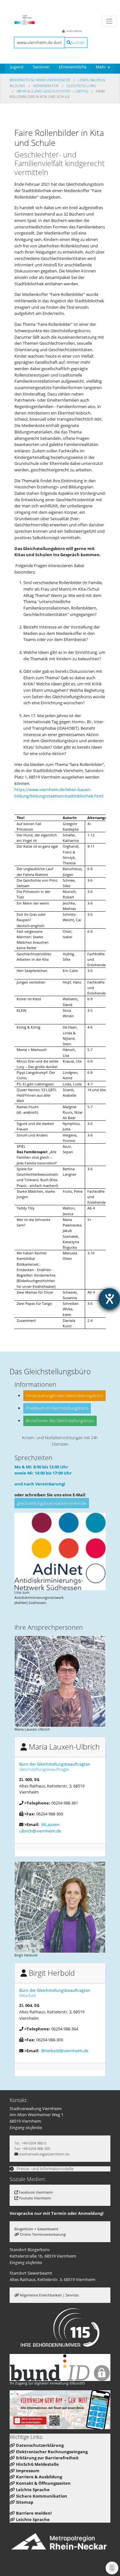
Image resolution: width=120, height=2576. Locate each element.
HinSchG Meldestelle (37, 2464)
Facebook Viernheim (36, 2192)
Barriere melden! (34, 2513)
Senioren (41, 67)
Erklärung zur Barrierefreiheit (47, 2458)
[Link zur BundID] (60, 2367)
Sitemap (25, 2502)
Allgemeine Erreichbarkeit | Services (49, 2295)
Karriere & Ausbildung (39, 2477)
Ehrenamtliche (73, 67)
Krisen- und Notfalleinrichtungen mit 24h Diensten (60, 1441)
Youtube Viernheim (35, 2198)
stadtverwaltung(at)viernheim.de (44, 2154)
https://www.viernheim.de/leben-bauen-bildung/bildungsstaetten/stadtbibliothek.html (59, 793)
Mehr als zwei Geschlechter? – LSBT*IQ (53, 91)
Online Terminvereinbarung (43, 2234)
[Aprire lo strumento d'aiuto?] (109, 1299)
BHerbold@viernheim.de (65, 2051)
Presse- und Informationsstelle (45, 2169)
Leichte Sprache (33, 2490)
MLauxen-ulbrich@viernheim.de (40, 1828)
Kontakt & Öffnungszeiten (43, 2483)
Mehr (103, 67)
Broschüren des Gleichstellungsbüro (60, 1421)
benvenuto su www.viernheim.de (40, 80)
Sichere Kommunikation (42, 2496)
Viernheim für (46, 86)
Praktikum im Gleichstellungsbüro (57, 1408)
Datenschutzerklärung (40, 2445)
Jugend (17, 67)
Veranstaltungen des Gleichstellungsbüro (64, 1395)
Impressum (28, 2471)
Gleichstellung (81, 86)
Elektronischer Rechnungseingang (52, 2452)
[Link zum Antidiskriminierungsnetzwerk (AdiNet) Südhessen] (60, 1551)
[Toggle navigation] (109, 21)
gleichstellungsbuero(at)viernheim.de (52, 1503)
